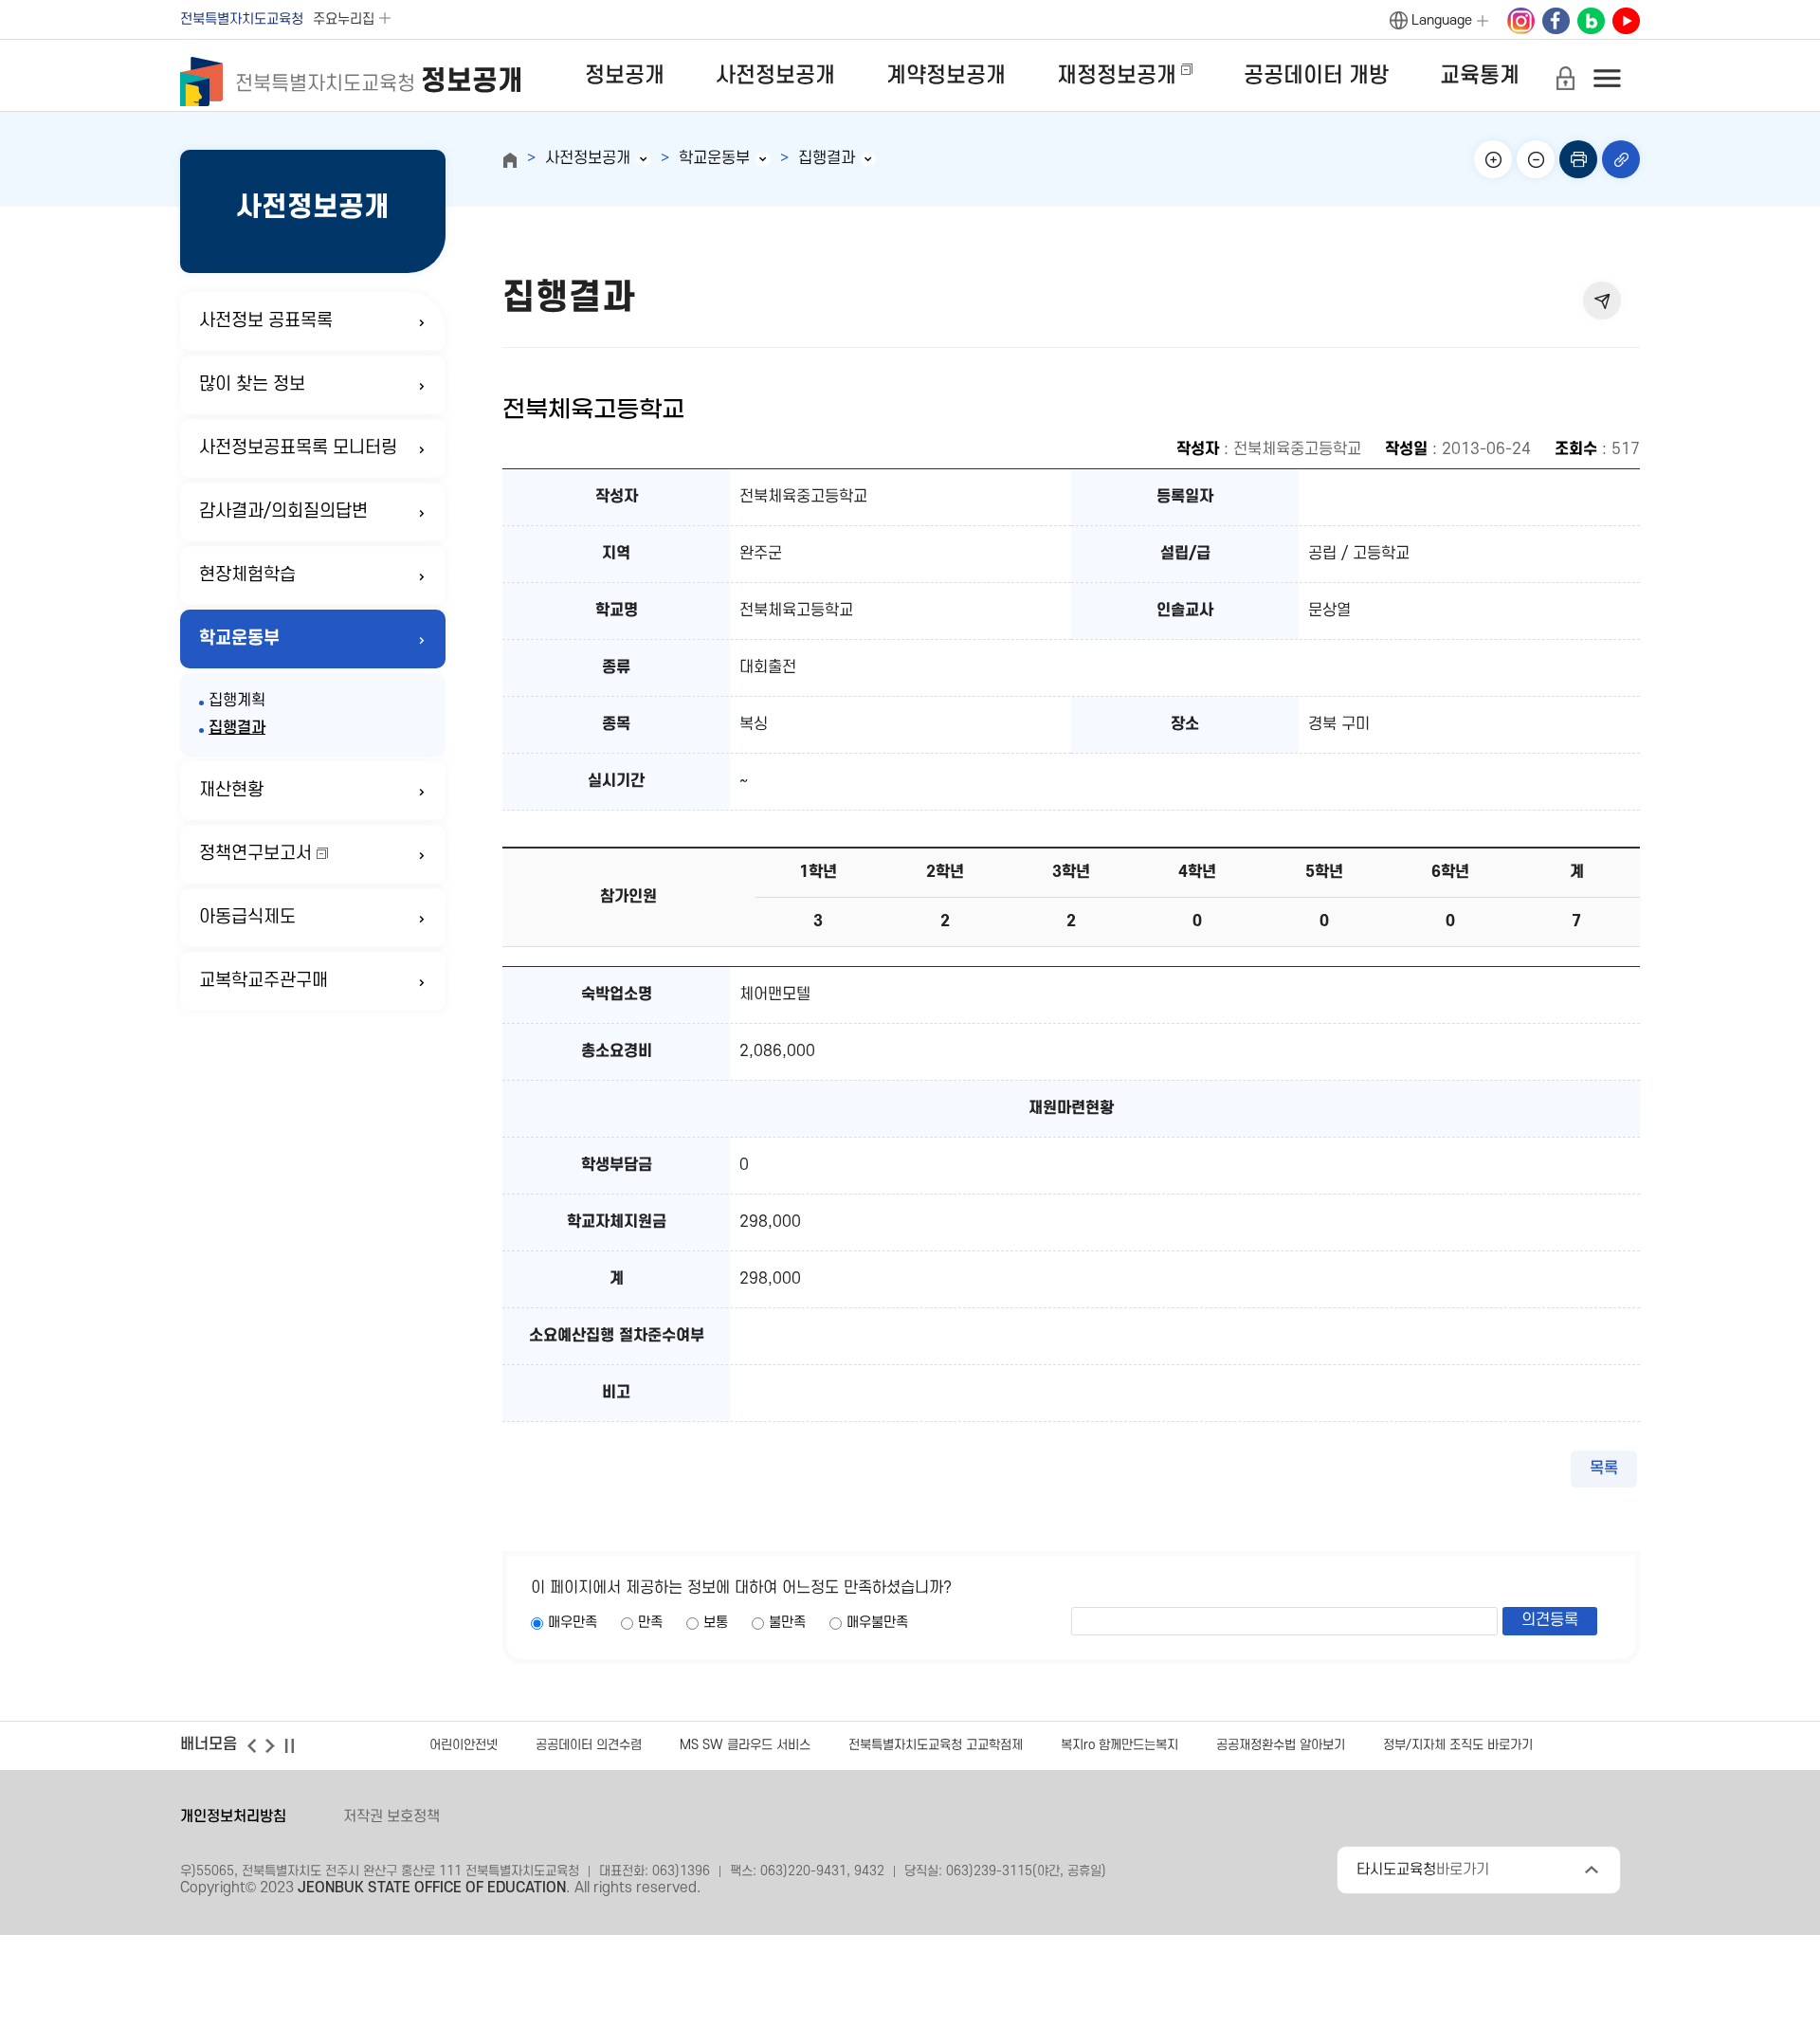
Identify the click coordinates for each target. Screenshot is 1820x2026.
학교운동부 (239, 639)
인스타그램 (1520, 22)
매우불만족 (877, 1623)
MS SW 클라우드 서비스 (745, 1745)
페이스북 (1556, 22)
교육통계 (1480, 76)
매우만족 (573, 1623)
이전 (251, 1745)
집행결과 (237, 728)
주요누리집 (344, 19)
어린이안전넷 (464, 1745)
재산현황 (231, 790)
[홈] (510, 160)
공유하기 (1602, 301)
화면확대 (1493, 159)
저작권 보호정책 (391, 1816)
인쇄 (1578, 159)
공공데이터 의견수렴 (589, 1745)
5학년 (1324, 872)
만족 (650, 1623)
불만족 (787, 1623)
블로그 (1591, 22)
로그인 (1565, 78)
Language (1442, 20)
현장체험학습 (247, 575)
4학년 (1197, 872)
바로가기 (1423, 1870)
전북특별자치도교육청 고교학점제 (936, 1745)
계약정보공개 (946, 76)
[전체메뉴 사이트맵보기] (1607, 78)
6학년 (1450, 872)
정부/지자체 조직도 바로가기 (1458, 1745)
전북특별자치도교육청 (242, 19)
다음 (270, 1745)
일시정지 (289, 1745)
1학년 (818, 872)
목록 (1604, 1469)
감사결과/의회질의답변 (283, 511)
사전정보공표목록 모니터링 (298, 448)
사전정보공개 (775, 76)
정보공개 (625, 76)
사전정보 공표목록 (266, 321)
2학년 (945, 872)
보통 (716, 1623)
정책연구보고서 (255, 854)
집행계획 (237, 701)
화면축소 (1536, 159)
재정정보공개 (1117, 76)
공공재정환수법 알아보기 (1281, 1745)
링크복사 (1621, 159)
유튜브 (1626, 22)
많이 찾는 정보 (252, 384)
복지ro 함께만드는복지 (1119, 1745)
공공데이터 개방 (1316, 76)
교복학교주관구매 (264, 981)
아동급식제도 (247, 917)
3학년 (1071, 872)
